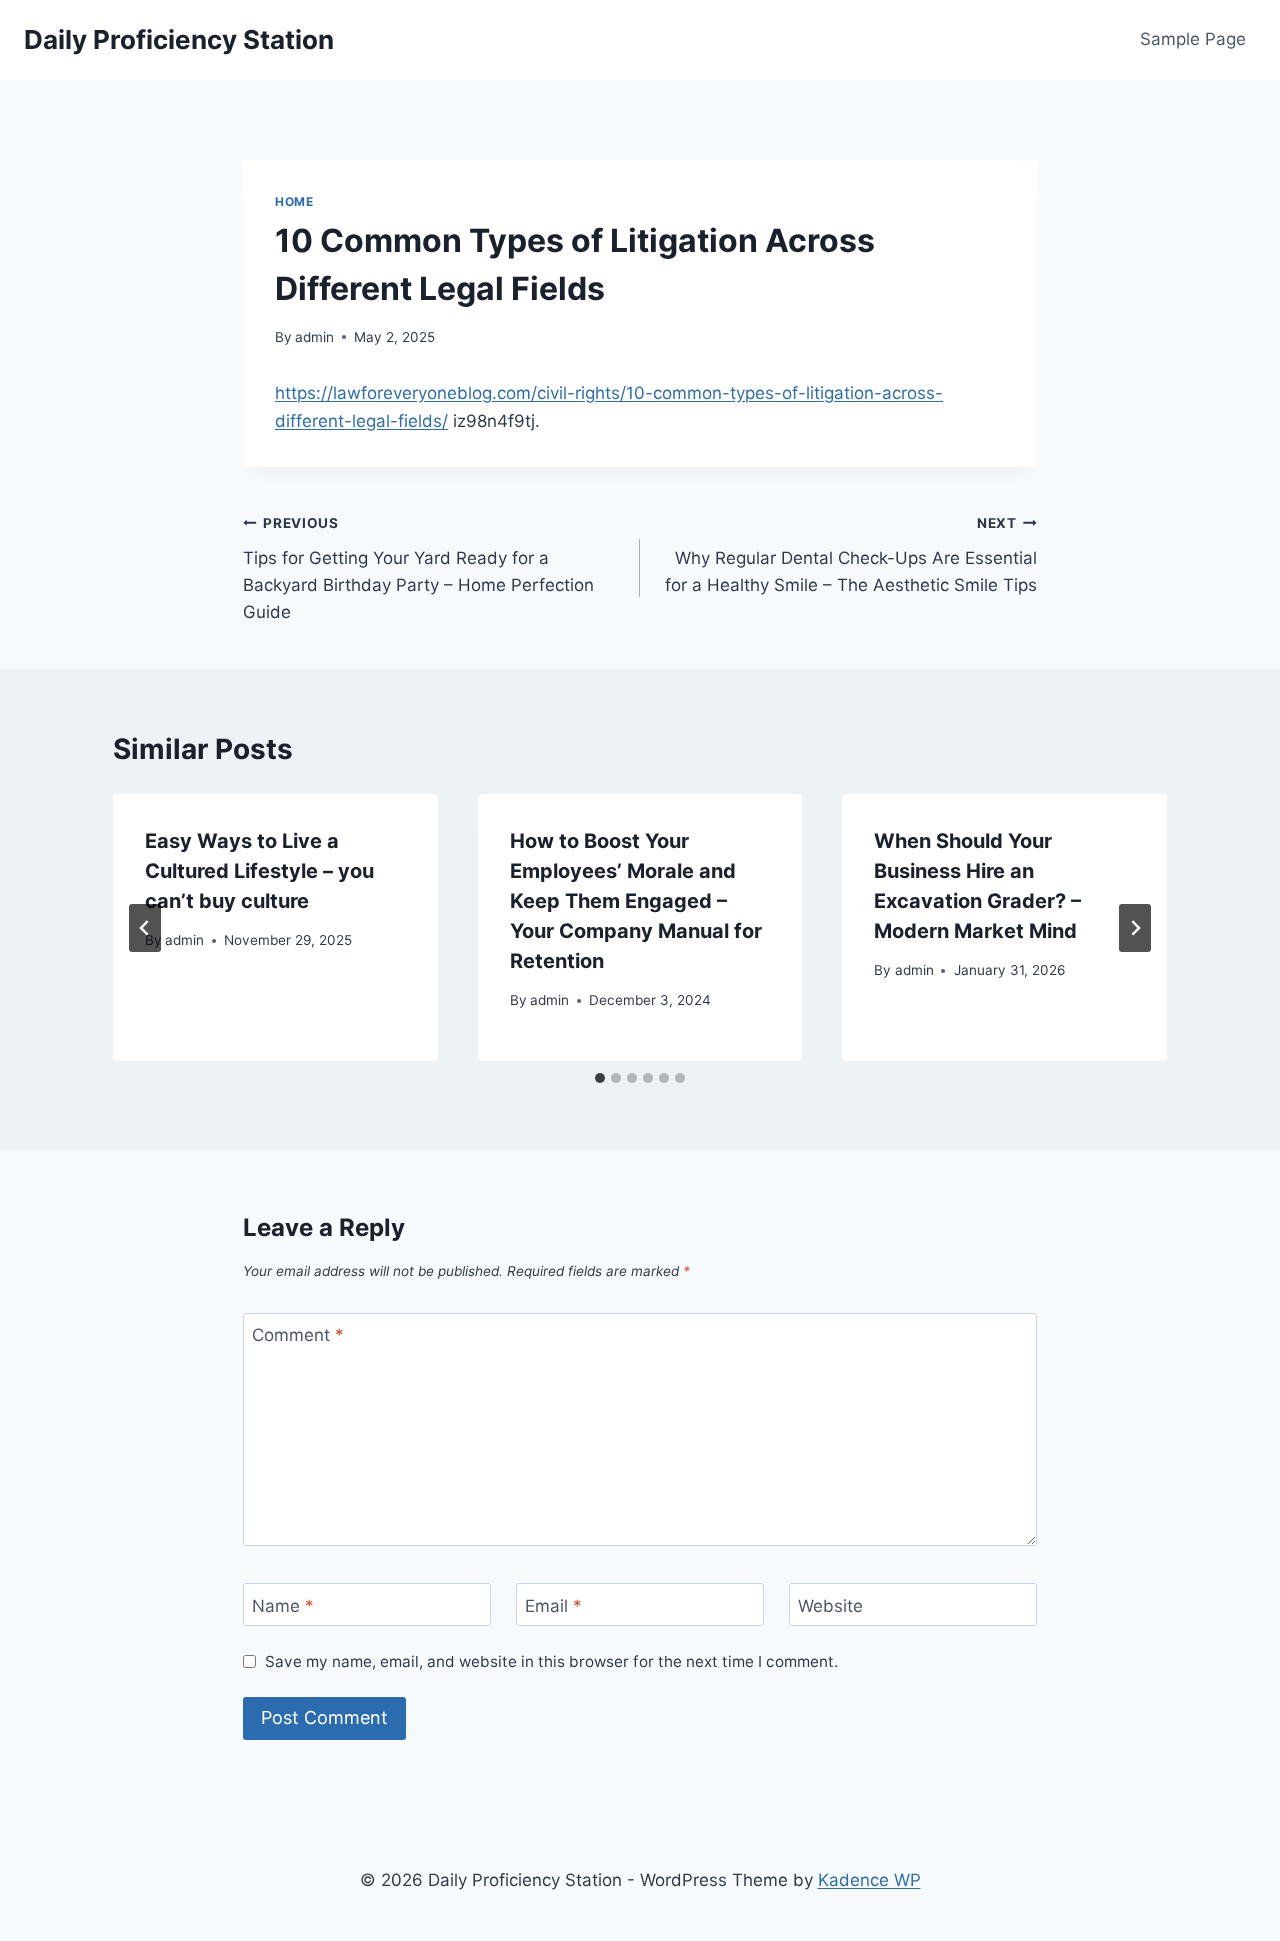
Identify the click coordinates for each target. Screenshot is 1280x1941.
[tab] (600, 1078)
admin (314, 337)
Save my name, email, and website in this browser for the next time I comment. (551, 1661)
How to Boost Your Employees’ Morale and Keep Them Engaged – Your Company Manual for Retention (636, 901)
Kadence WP (869, 1880)
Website (830, 1605)
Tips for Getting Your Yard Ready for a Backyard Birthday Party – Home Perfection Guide (418, 568)
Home (294, 201)
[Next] (1135, 928)
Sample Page (1193, 39)
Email (553, 1605)
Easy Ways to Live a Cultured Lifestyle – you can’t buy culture (259, 871)
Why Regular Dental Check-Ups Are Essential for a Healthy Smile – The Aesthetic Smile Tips (851, 555)
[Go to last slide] (145, 928)
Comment (298, 1335)
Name (283, 1605)
